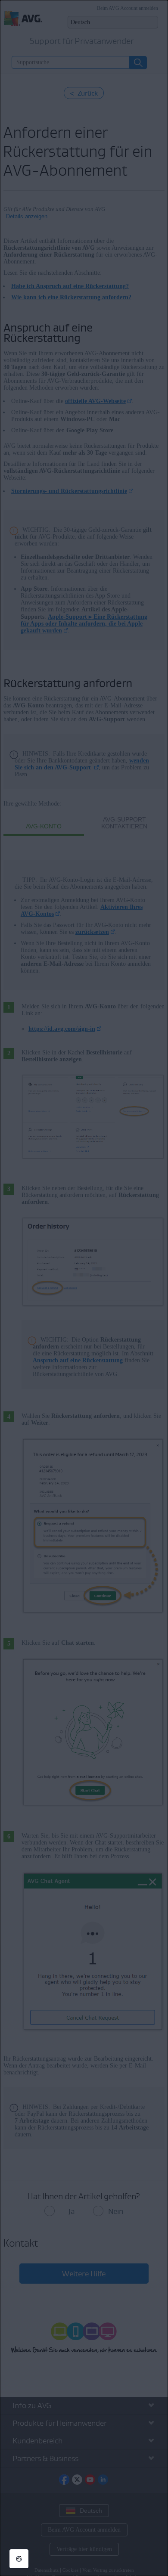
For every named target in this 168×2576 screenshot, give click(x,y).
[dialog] (84, 1288)
